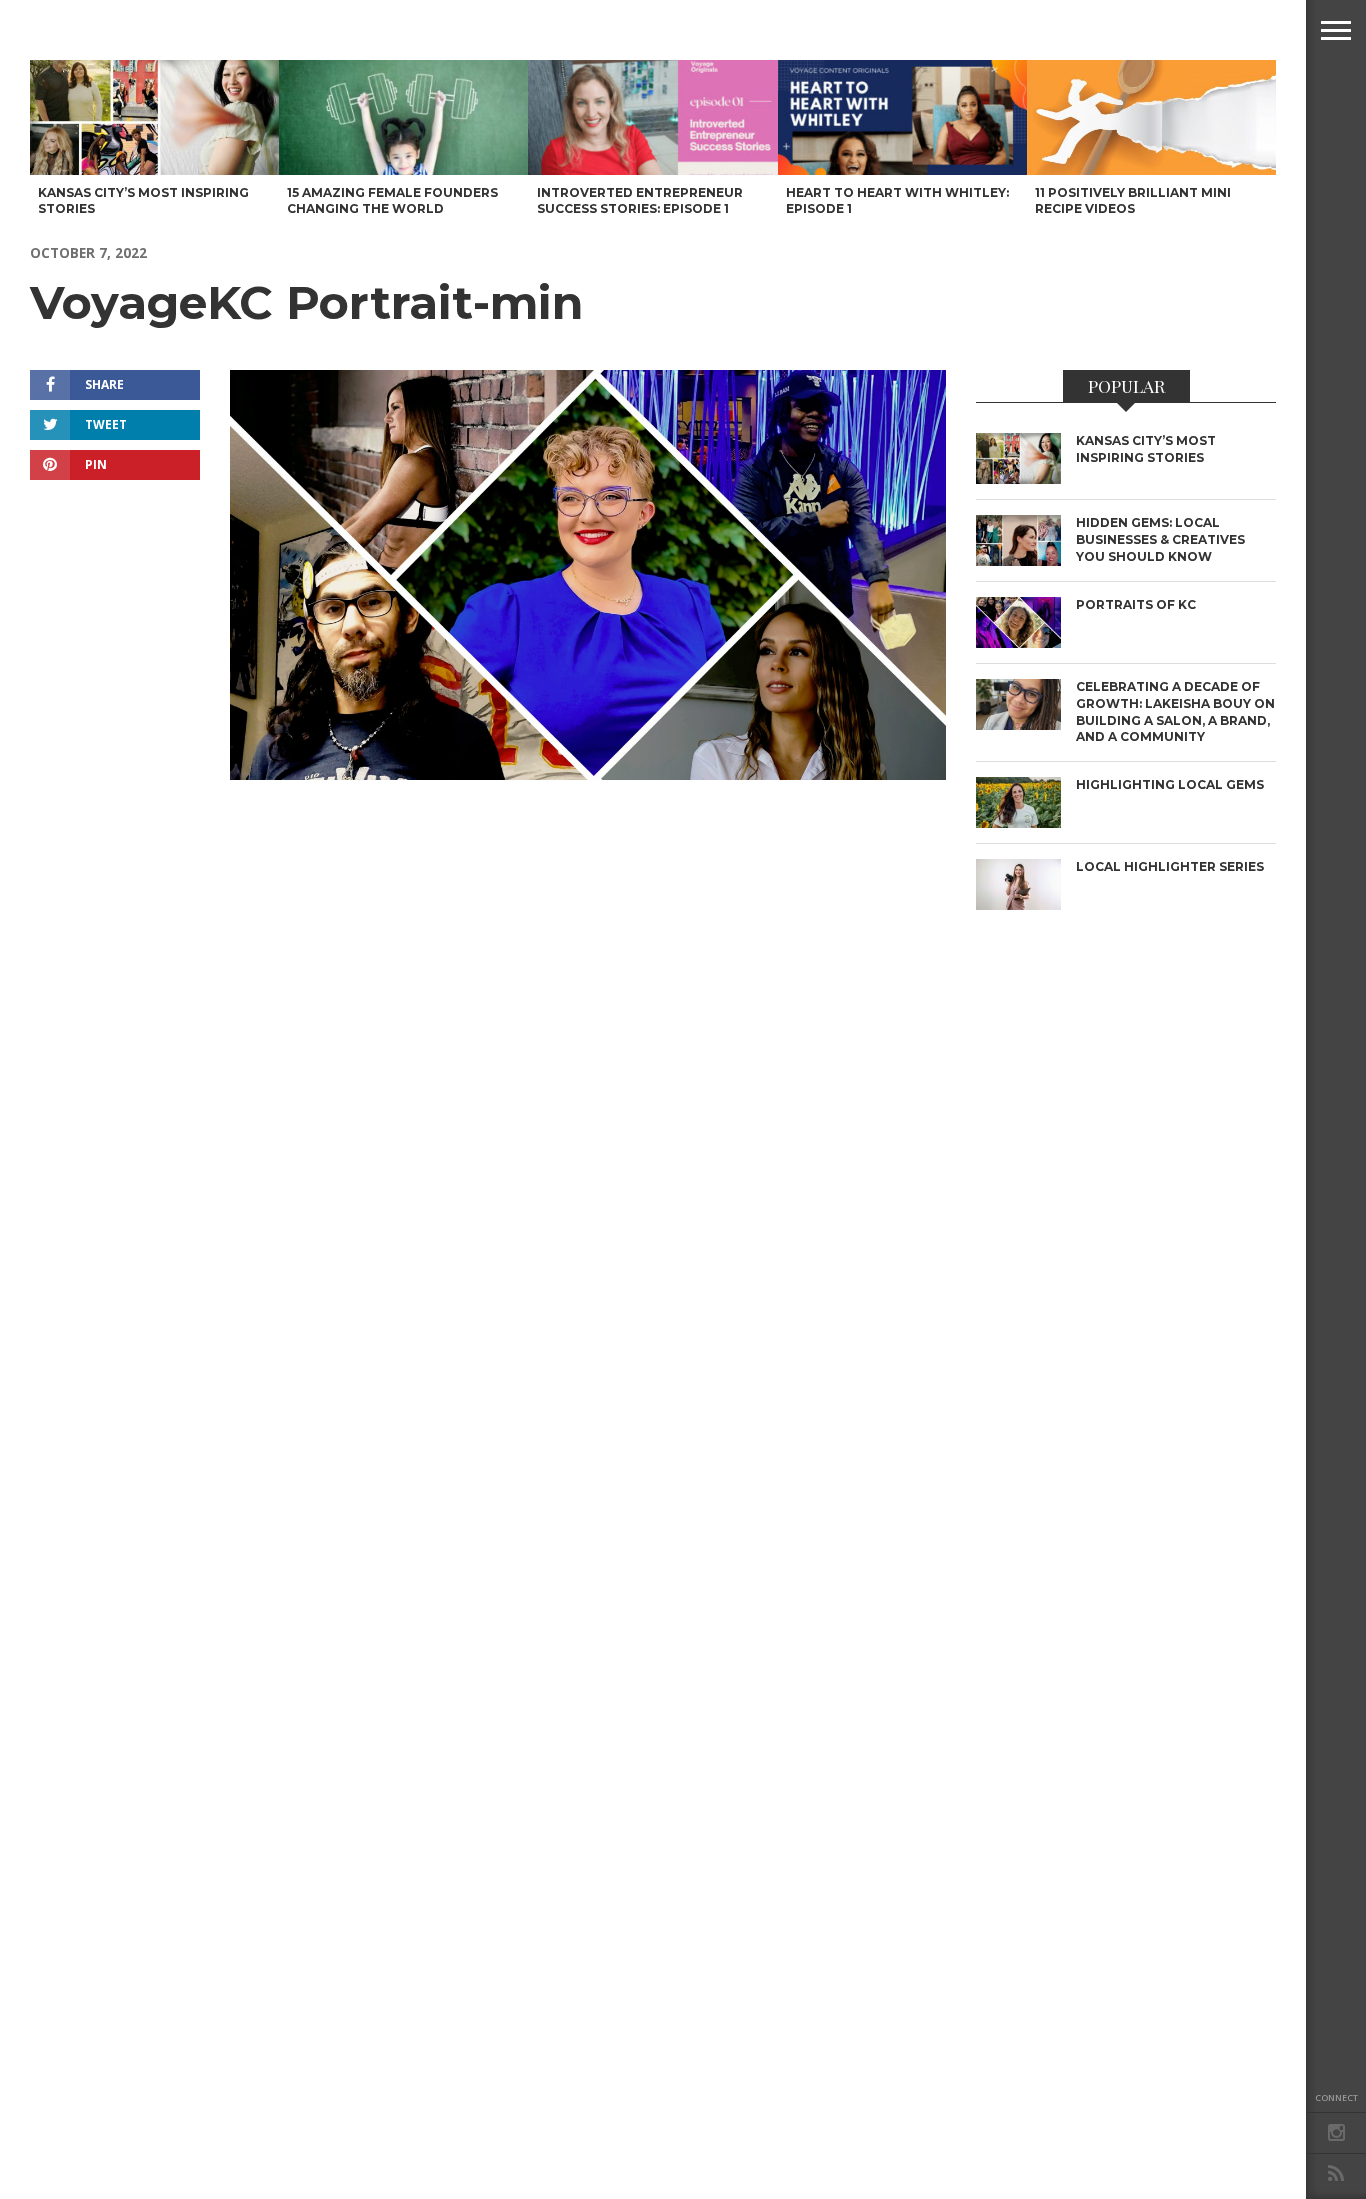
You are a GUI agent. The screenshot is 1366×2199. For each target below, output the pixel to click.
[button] (1336, 30)
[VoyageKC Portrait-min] (588, 773)
